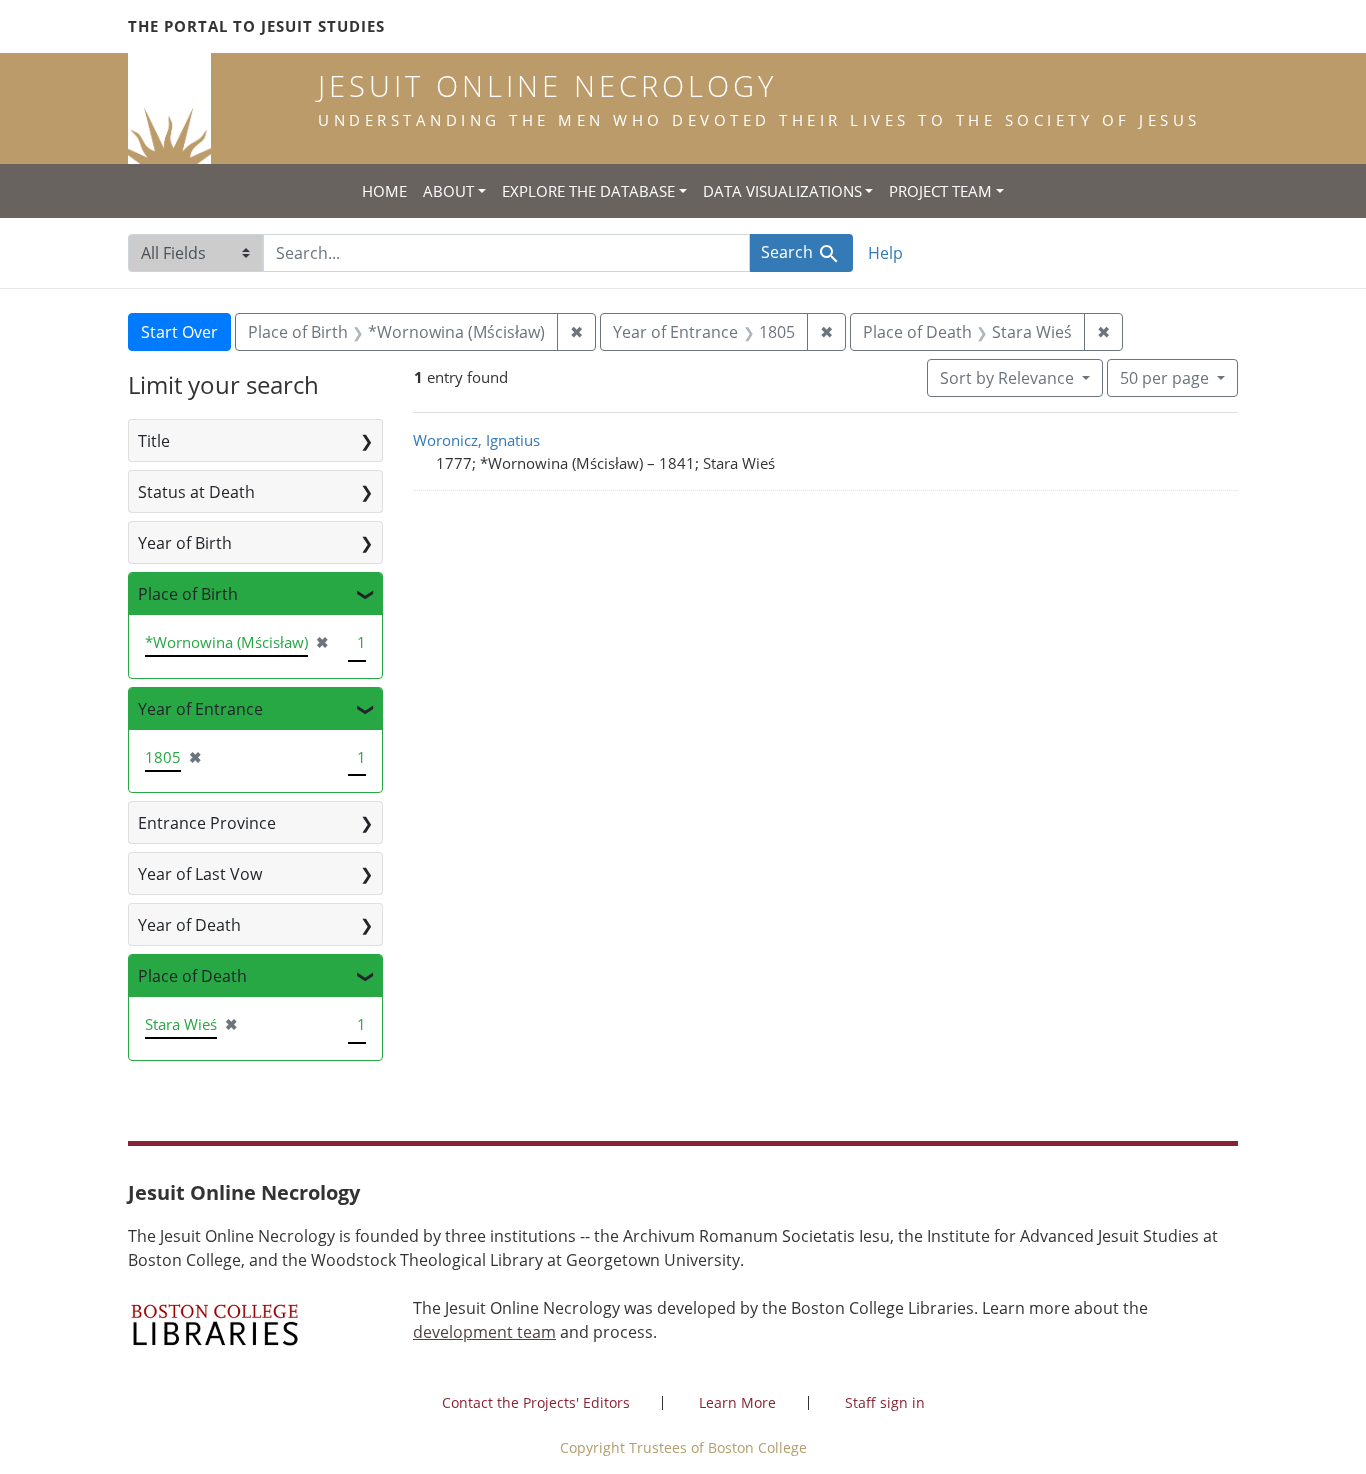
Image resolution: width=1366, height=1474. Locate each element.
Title (154, 441)
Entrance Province (207, 823)
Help (885, 253)
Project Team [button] (940, 191)
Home (384, 191)
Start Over (179, 332)
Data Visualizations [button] (782, 191)
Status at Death (196, 492)
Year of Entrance (200, 709)
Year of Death (189, 925)
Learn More (737, 1402)
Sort (1007, 378)
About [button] (448, 191)
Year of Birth (185, 543)
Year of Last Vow (200, 874)
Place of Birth (188, 594)
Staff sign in (885, 1402)
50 (1164, 377)
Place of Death (192, 976)
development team (484, 1332)
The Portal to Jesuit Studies (256, 26)
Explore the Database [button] (588, 191)
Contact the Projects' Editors (536, 1402)
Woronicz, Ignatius (476, 440)
